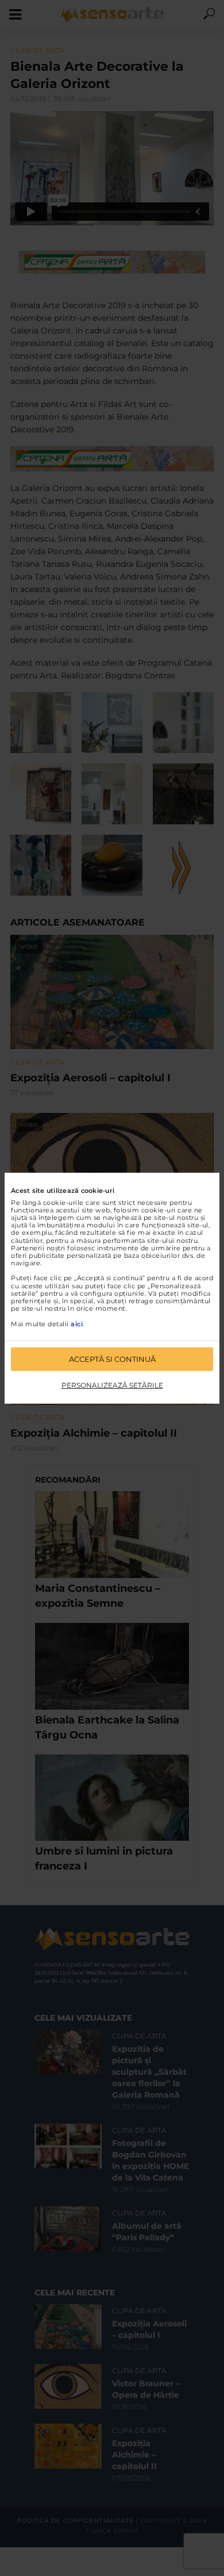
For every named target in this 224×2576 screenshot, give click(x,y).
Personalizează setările (112, 1385)
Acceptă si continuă (112, 1359)
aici (77, 1323)
